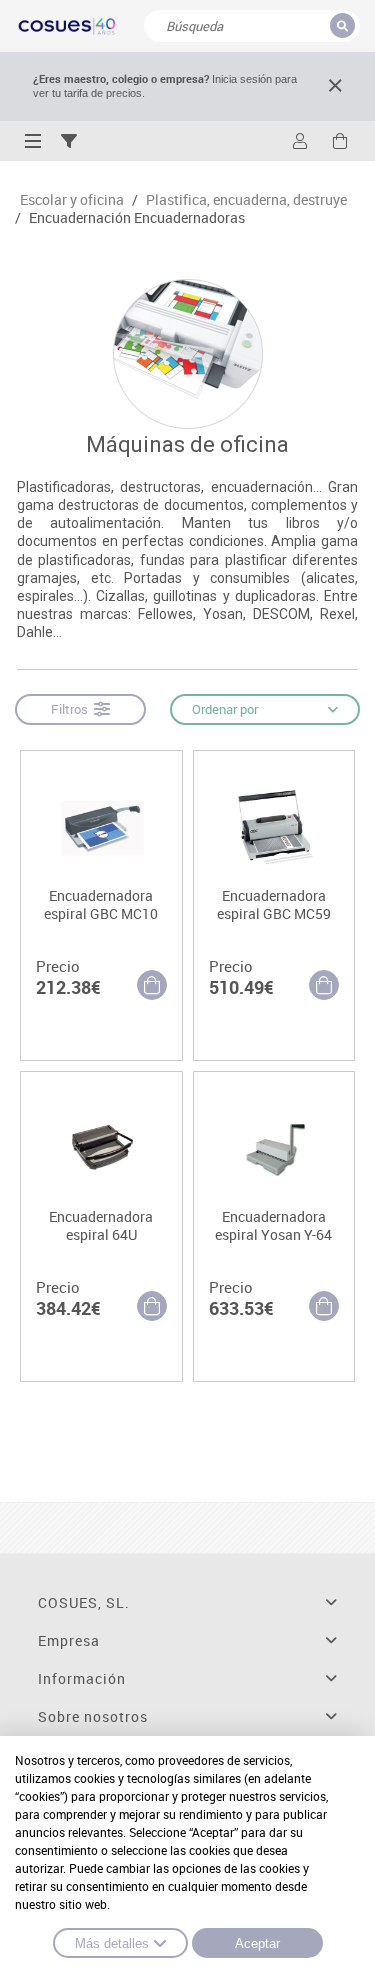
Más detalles (112, 1943)
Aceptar (257, 1943)
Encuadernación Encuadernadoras (137, 218)
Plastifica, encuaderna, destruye (246, 200)
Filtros (72, 709)
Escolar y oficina (72, 200)
